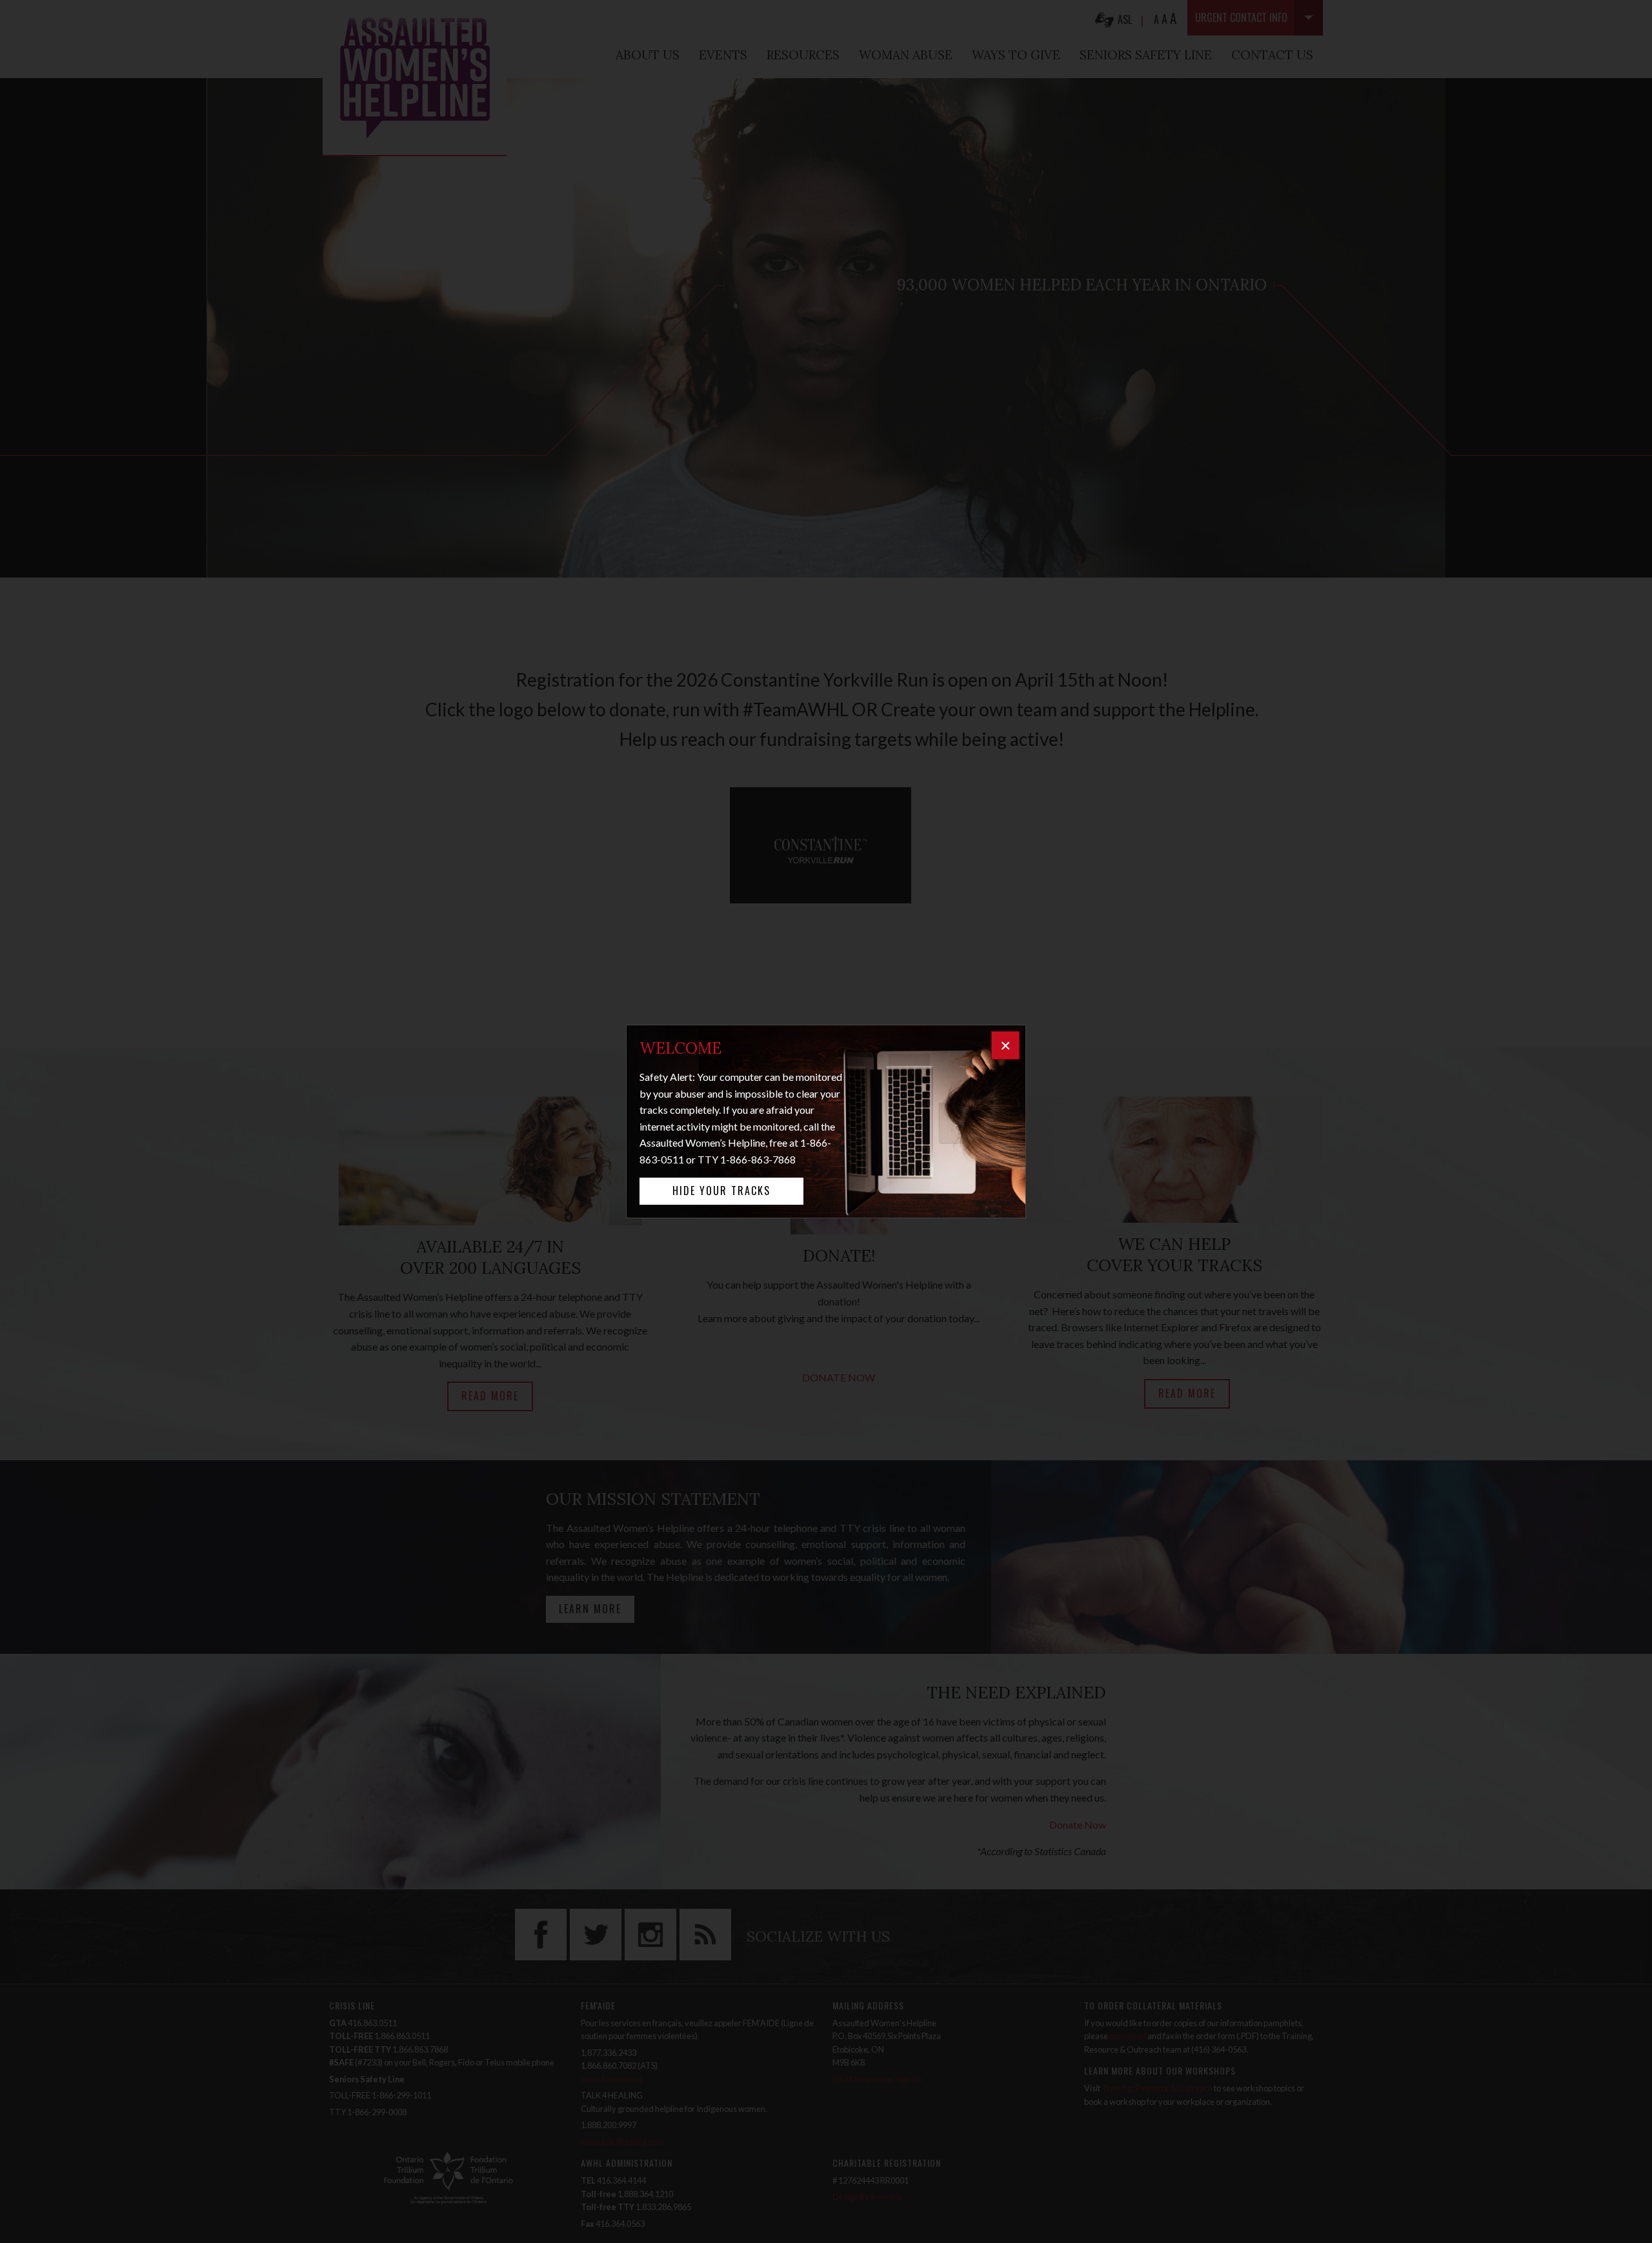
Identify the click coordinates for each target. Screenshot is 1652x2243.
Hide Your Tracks (721, 1191)
